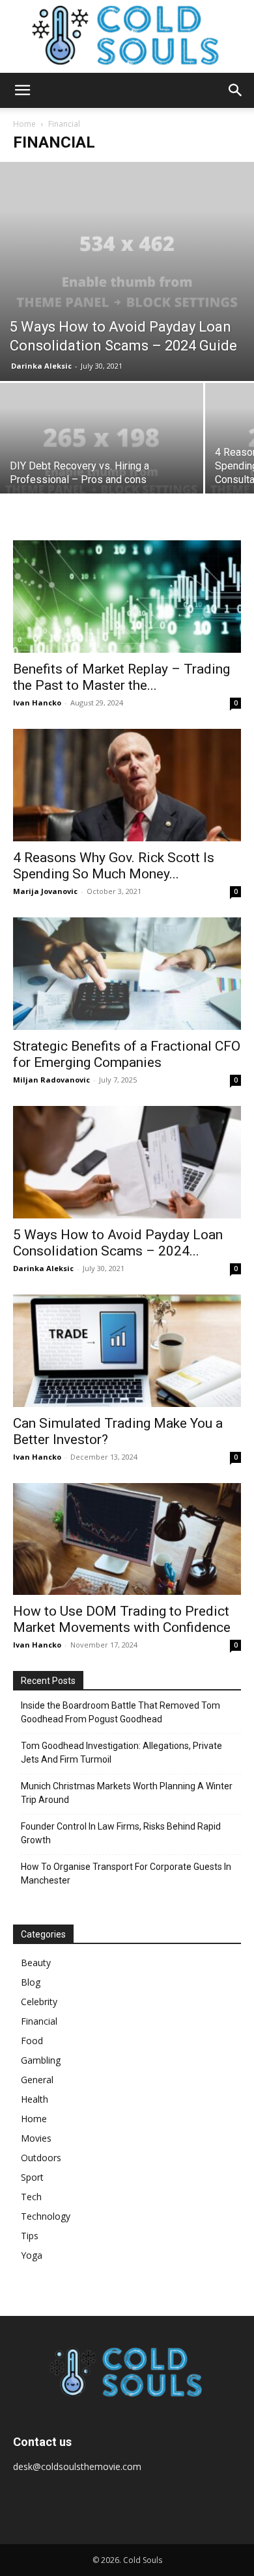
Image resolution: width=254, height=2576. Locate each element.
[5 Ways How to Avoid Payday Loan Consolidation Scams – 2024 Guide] (127, 271)
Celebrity (39, 2002)
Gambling (41, 2060)
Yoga (32, 2255)
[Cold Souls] (127, 36)
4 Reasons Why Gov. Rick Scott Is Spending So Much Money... (114, 866)
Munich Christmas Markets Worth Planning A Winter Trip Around (127, 1793)
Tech (31, 2197)
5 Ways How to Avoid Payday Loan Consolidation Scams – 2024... (118, 1243)
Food (32, 2041)
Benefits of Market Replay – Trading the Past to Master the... (121, 677)
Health (35, 2099)
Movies (36, 2138)
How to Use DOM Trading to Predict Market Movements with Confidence (122, 1619)
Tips (30, 2236)
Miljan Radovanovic (51, 1080)
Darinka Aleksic (41, 366)
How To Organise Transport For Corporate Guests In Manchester (126, 1873)
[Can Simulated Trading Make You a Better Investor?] (127, 1351)
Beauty (36, 1963)
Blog (31, 1982)
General (37, 2080)
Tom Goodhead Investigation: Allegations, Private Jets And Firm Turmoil (121, 1753)
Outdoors (41, 2158)
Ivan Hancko (37, 703)
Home (24, 124)
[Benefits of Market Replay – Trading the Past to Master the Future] (127, 597)
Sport (32, 2177)
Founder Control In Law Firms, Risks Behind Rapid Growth (121, 1833)
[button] (22, 90)
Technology (46, 2216)
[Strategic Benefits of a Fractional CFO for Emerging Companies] (127, 974)
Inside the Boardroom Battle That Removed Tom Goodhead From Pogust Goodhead (120, 1712)
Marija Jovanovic (45, 891)
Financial (39, 2021)
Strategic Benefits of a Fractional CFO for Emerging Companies (127, 1054)
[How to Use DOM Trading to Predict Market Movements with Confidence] (127, 1539)
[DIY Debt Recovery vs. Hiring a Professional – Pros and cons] (102, 459)
